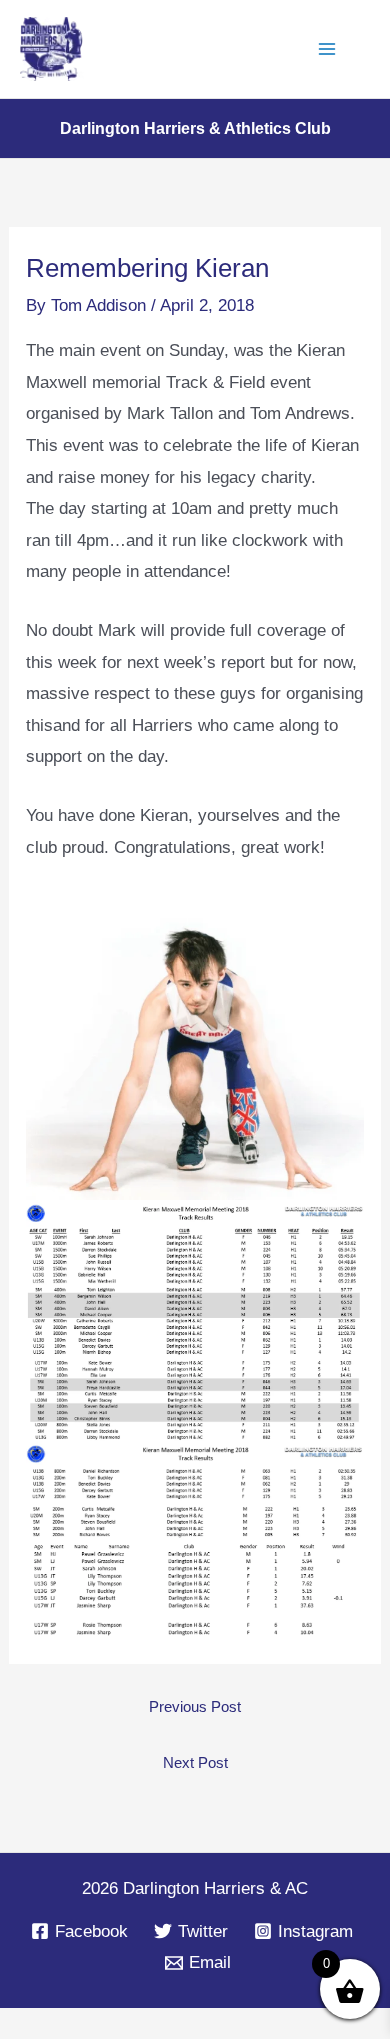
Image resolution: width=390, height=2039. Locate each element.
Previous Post (195, 1706)
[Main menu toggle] (328, 49)
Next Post (195, 1762)
